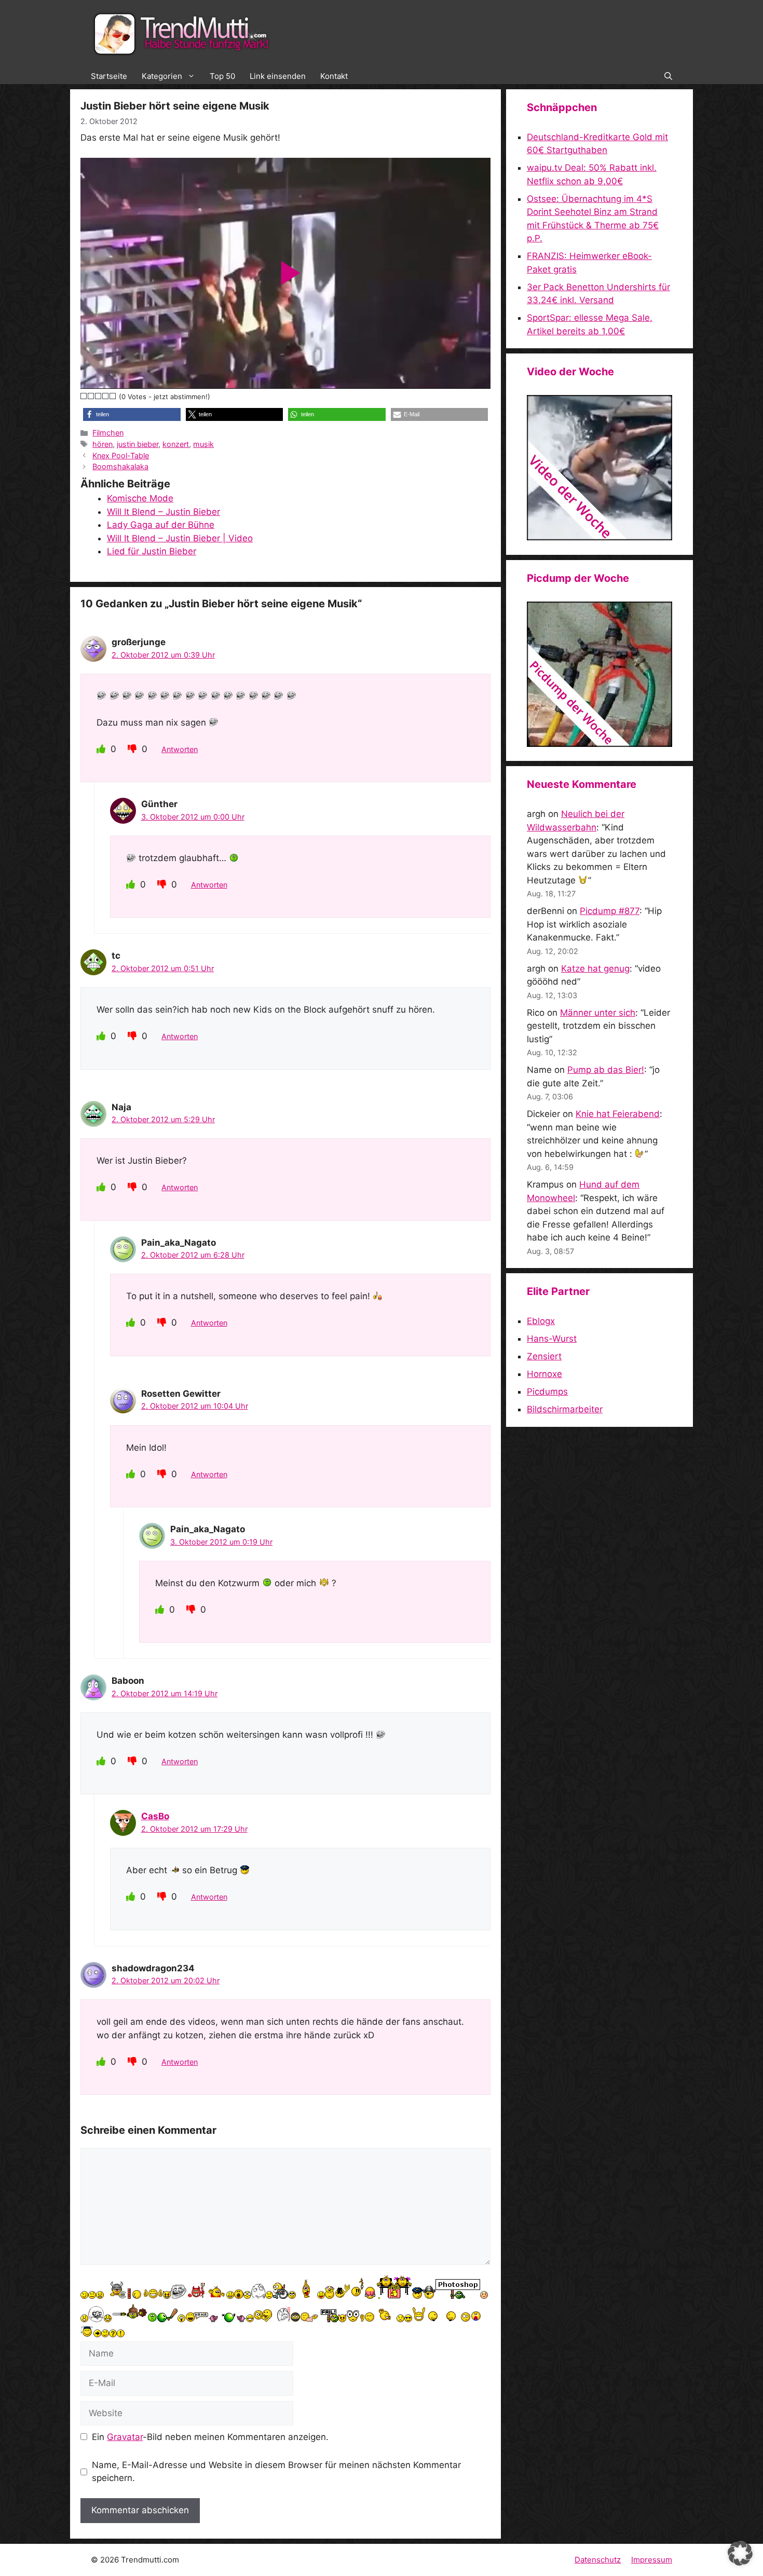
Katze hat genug (595, 969)
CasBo (155, 1816)
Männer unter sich (598, 1013)
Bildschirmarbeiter (565, 1409)
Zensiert (544, 1356)
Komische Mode (140, 498)
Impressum (652, 2560)
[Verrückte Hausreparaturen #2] (599, 744)
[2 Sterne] (91, 396)
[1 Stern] (84, 396)
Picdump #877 (610, 911)
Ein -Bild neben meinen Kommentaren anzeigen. (210, 2437)
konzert (176, 444)
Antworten (180, 749)
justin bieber (138, 444)
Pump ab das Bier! (606, 1070)
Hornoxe (544, 1374)
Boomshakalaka (120, 466)
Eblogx (541, 1321)
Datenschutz (598, 2560)
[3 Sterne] (99, 396)
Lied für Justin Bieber (152, 551)
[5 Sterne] (113, 396)
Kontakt (334, 76)
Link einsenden (278, 76)
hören (103, 444)
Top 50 (222, 76)
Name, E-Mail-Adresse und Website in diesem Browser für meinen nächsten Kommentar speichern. (276, 2472)
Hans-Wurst (552, 1339)
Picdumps (547, 1392)
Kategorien (162, 76)
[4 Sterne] (106, 396)
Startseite (109, 76)
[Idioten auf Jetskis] (599, 537)
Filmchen (108, 433)
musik (203, 444)
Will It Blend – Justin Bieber (163, 512)
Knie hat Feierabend (618, 1114)
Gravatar (125, 2437)
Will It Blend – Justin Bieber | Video (180, 538)
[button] (668, 76)
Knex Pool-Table (121, 455)
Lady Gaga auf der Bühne (161, 525)
